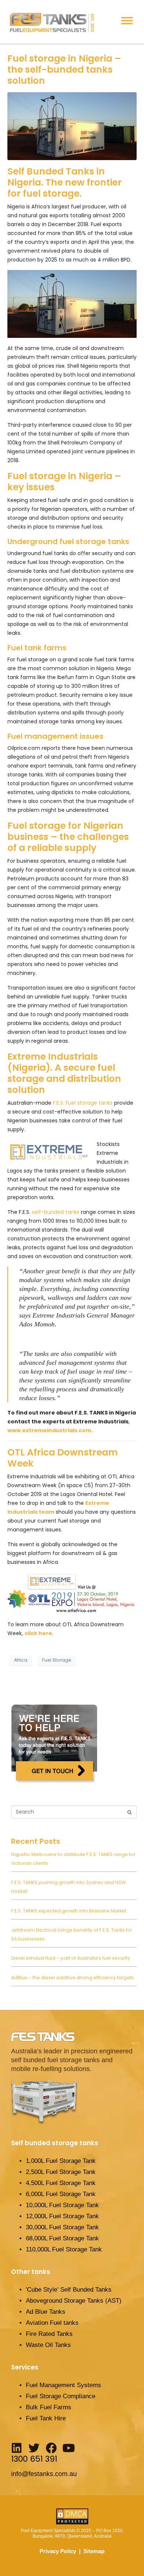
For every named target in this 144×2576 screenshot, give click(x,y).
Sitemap (94, 2551)
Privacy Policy (58, 2551)
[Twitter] (34, 2448)
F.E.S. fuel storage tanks (83, 1103)
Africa (21, 1660)
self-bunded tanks (55, 1212)
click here (38, 1633)
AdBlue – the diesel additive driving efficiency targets (72, 1978)
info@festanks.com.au (44, 2474)
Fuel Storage (57, 1660)
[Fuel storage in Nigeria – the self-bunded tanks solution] (72, 126)
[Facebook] (51, 2448)
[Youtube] (69, 2448)
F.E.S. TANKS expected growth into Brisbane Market (69, 1911)
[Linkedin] (17, 2448)
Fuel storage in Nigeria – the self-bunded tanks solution (64, 70)
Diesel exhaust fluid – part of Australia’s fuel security (71, 1958)
